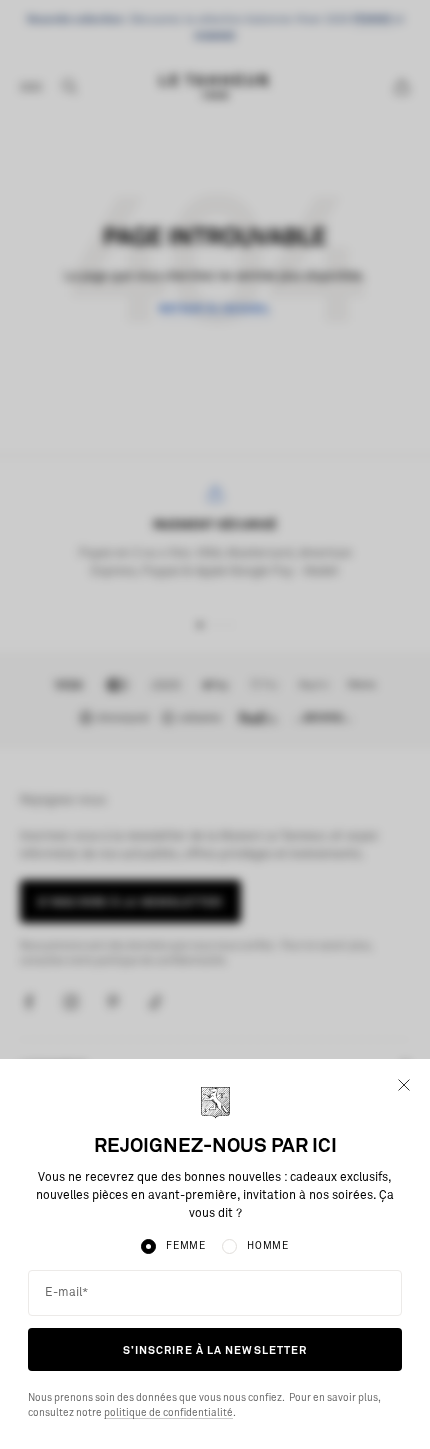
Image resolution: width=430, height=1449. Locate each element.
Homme (268, 1246)
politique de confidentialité (168, 1413)
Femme (186, 1246)
